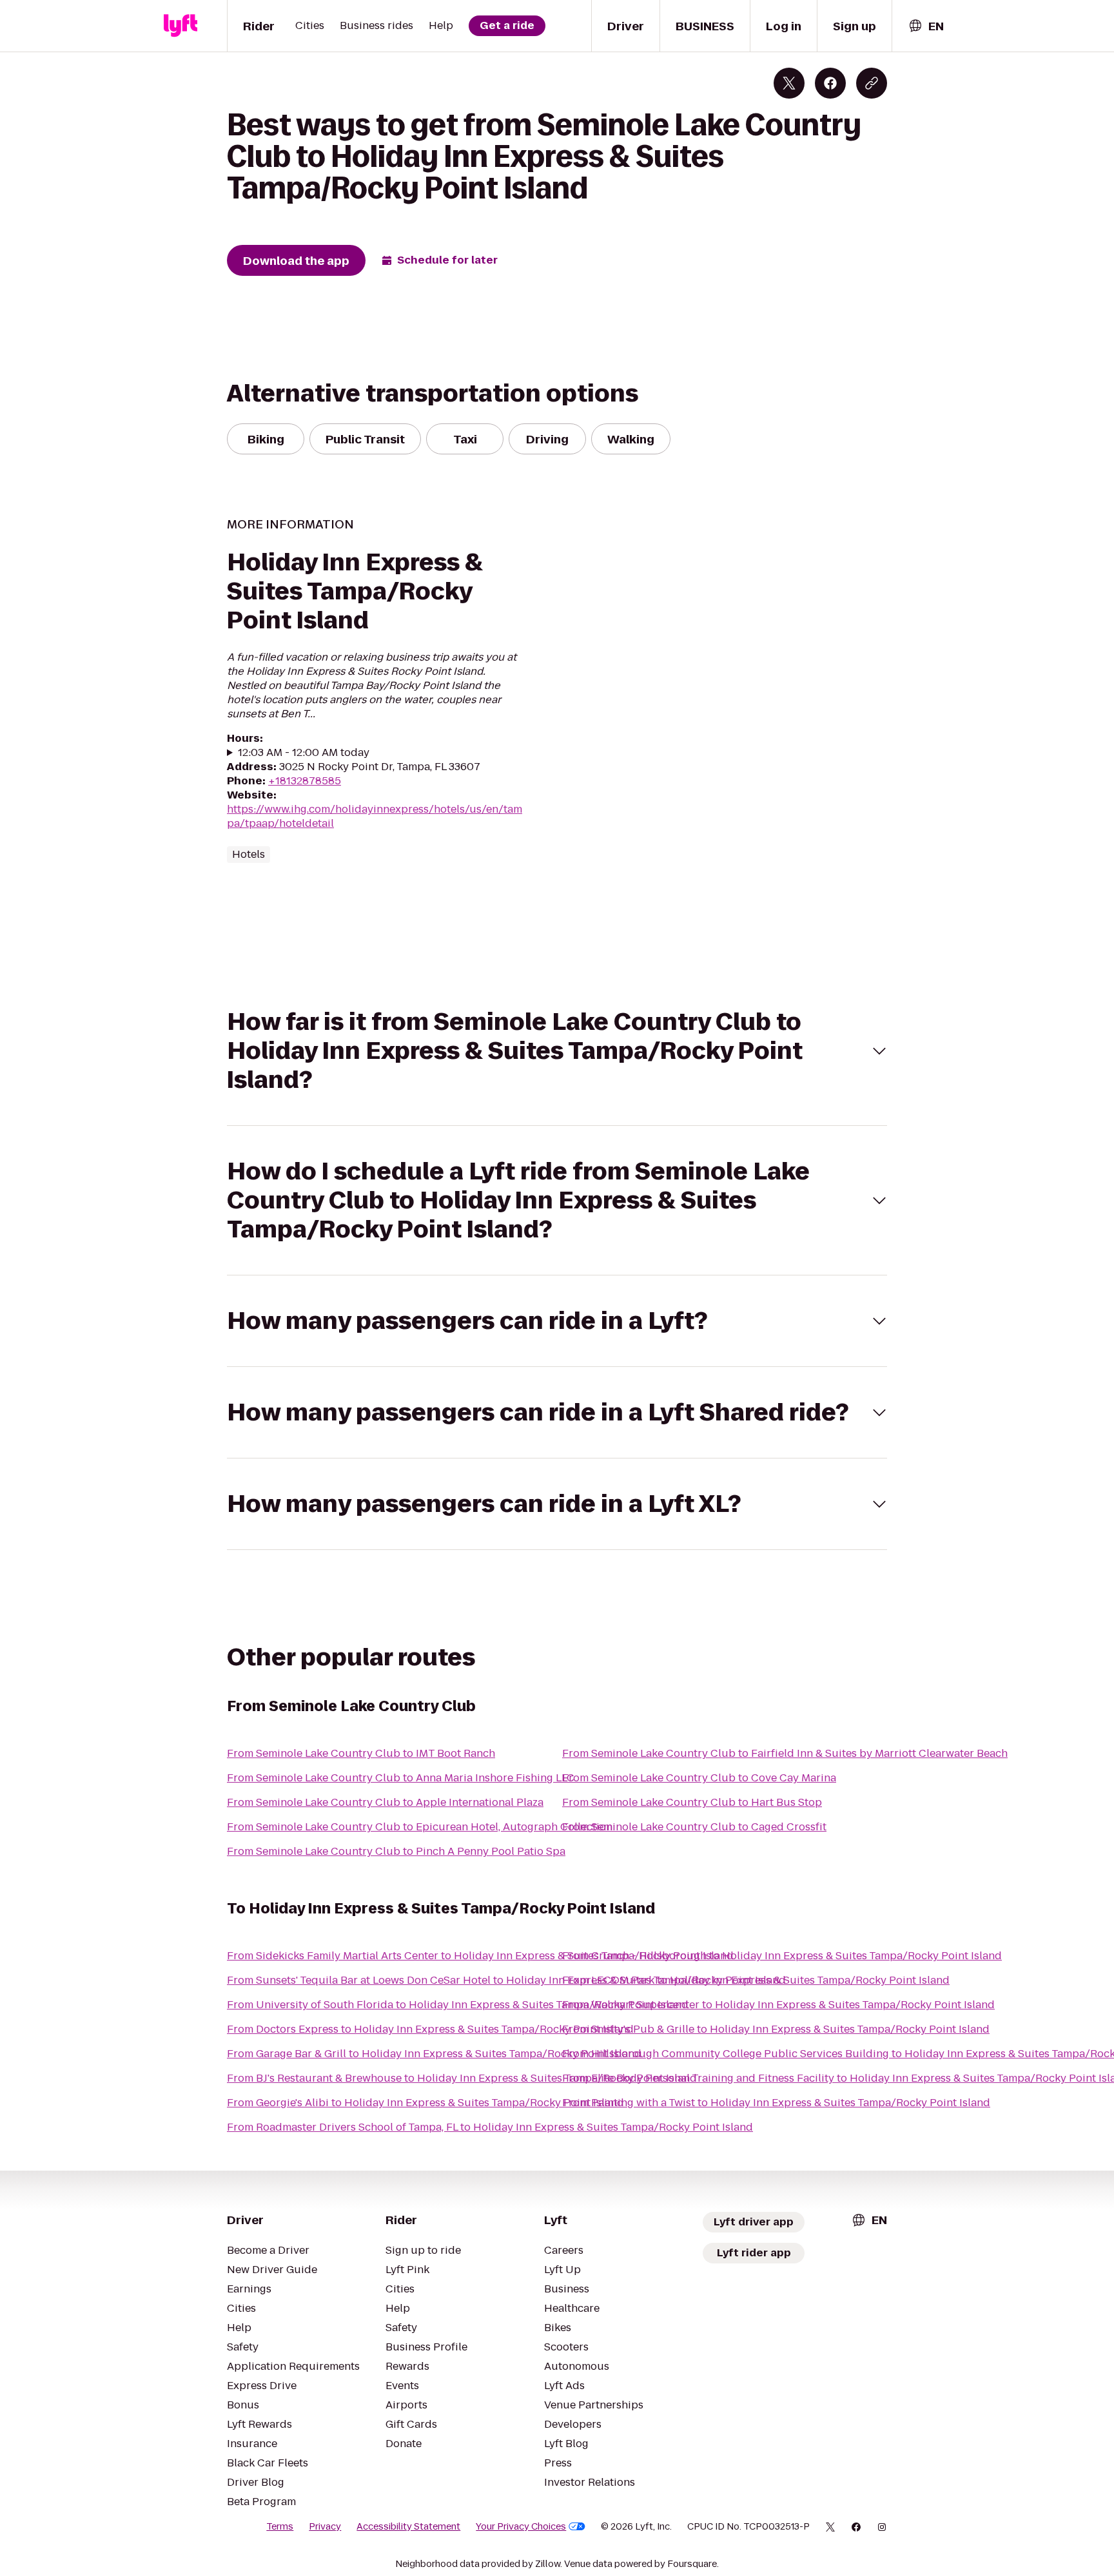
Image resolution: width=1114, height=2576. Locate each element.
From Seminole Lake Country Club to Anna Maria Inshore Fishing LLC (401, 1778)
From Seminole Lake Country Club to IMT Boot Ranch (361, 1753)
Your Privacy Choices (521, 2526)
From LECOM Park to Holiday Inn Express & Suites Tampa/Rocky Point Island (756, 1980)
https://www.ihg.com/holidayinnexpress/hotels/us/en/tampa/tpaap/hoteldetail (375, 816)
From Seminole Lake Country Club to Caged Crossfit (694, 1827)
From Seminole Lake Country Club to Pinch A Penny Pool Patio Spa (396, 1851)
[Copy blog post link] (872, 83)
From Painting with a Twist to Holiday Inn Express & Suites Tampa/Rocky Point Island (776, 2103)
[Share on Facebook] (830, 83)
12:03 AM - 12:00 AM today (304, 753)
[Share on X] (789, 83)
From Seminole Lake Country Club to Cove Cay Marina (699, 1778)
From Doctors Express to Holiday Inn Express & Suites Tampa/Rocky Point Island (430, 2029)
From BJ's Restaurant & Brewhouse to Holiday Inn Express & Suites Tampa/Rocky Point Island (462, 2078)
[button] (557, 1051)
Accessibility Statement (408, 2526)
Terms (280, 2526)
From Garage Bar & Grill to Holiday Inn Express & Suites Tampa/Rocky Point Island (434, 2054)
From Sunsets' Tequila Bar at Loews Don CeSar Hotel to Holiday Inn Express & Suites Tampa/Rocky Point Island (506, 1980)
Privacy (325, 2526)
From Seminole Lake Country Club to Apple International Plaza (385, 1802)
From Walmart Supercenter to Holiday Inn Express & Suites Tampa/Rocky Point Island (778, 2005)
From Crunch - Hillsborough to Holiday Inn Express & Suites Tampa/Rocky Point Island (782, 1956)
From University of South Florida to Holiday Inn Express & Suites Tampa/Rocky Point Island (458, 2005)
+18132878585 (305, 781)
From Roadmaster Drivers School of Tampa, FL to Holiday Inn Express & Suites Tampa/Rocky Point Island (490, 2127)
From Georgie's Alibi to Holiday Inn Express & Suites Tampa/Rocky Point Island (425, 2103)
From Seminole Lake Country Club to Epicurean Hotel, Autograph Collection (420, 1827)
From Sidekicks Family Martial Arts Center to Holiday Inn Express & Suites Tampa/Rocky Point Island (480, 1956)
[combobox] (926, 26)
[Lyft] (181, 26)
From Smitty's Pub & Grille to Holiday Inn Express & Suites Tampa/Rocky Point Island (776, 2029)
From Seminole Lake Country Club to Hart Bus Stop (692, 1802)
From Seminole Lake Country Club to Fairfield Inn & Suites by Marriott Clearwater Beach (785, 1753)
